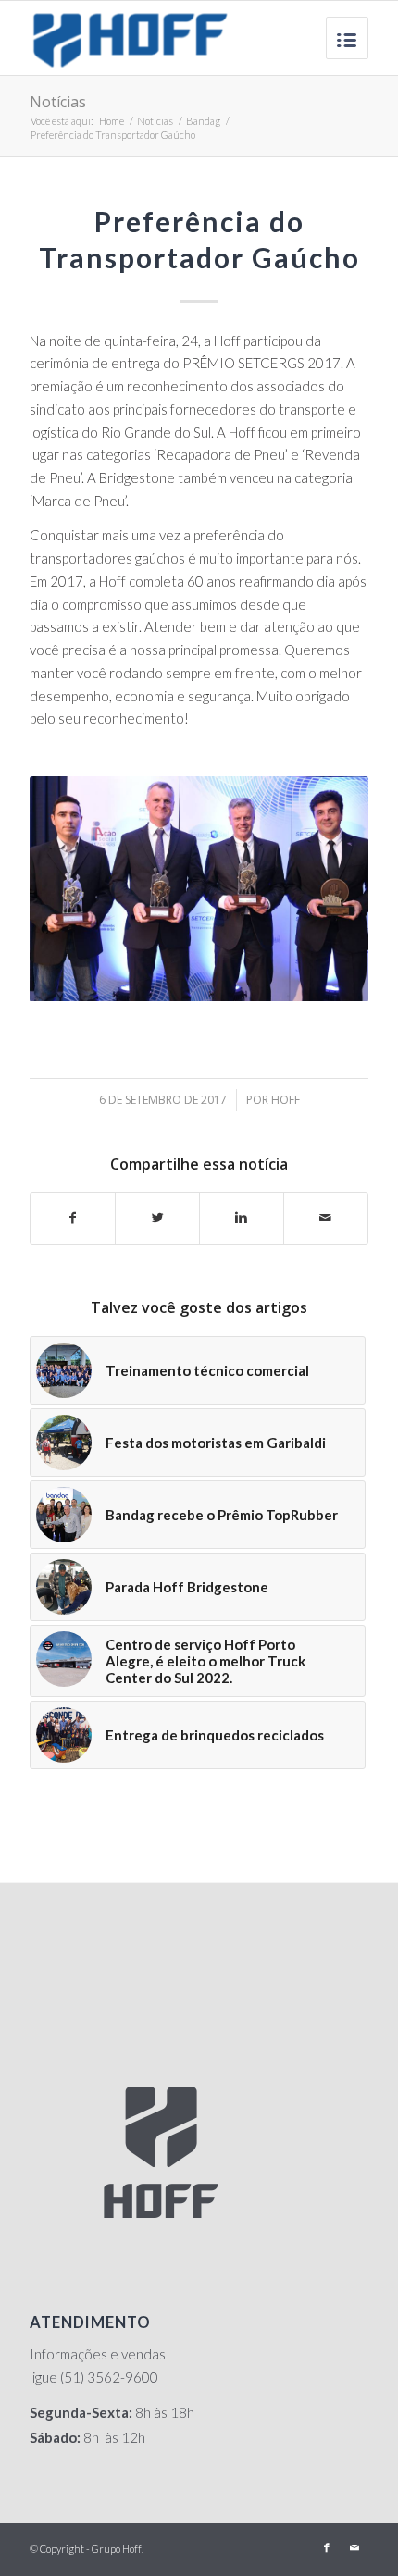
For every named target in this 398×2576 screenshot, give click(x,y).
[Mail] (354, 2547)
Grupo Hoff (117, 2549)
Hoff (286, 1100)
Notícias (58, 102)
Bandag (203, 121)
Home (112, 121)
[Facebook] (327, 2547)
